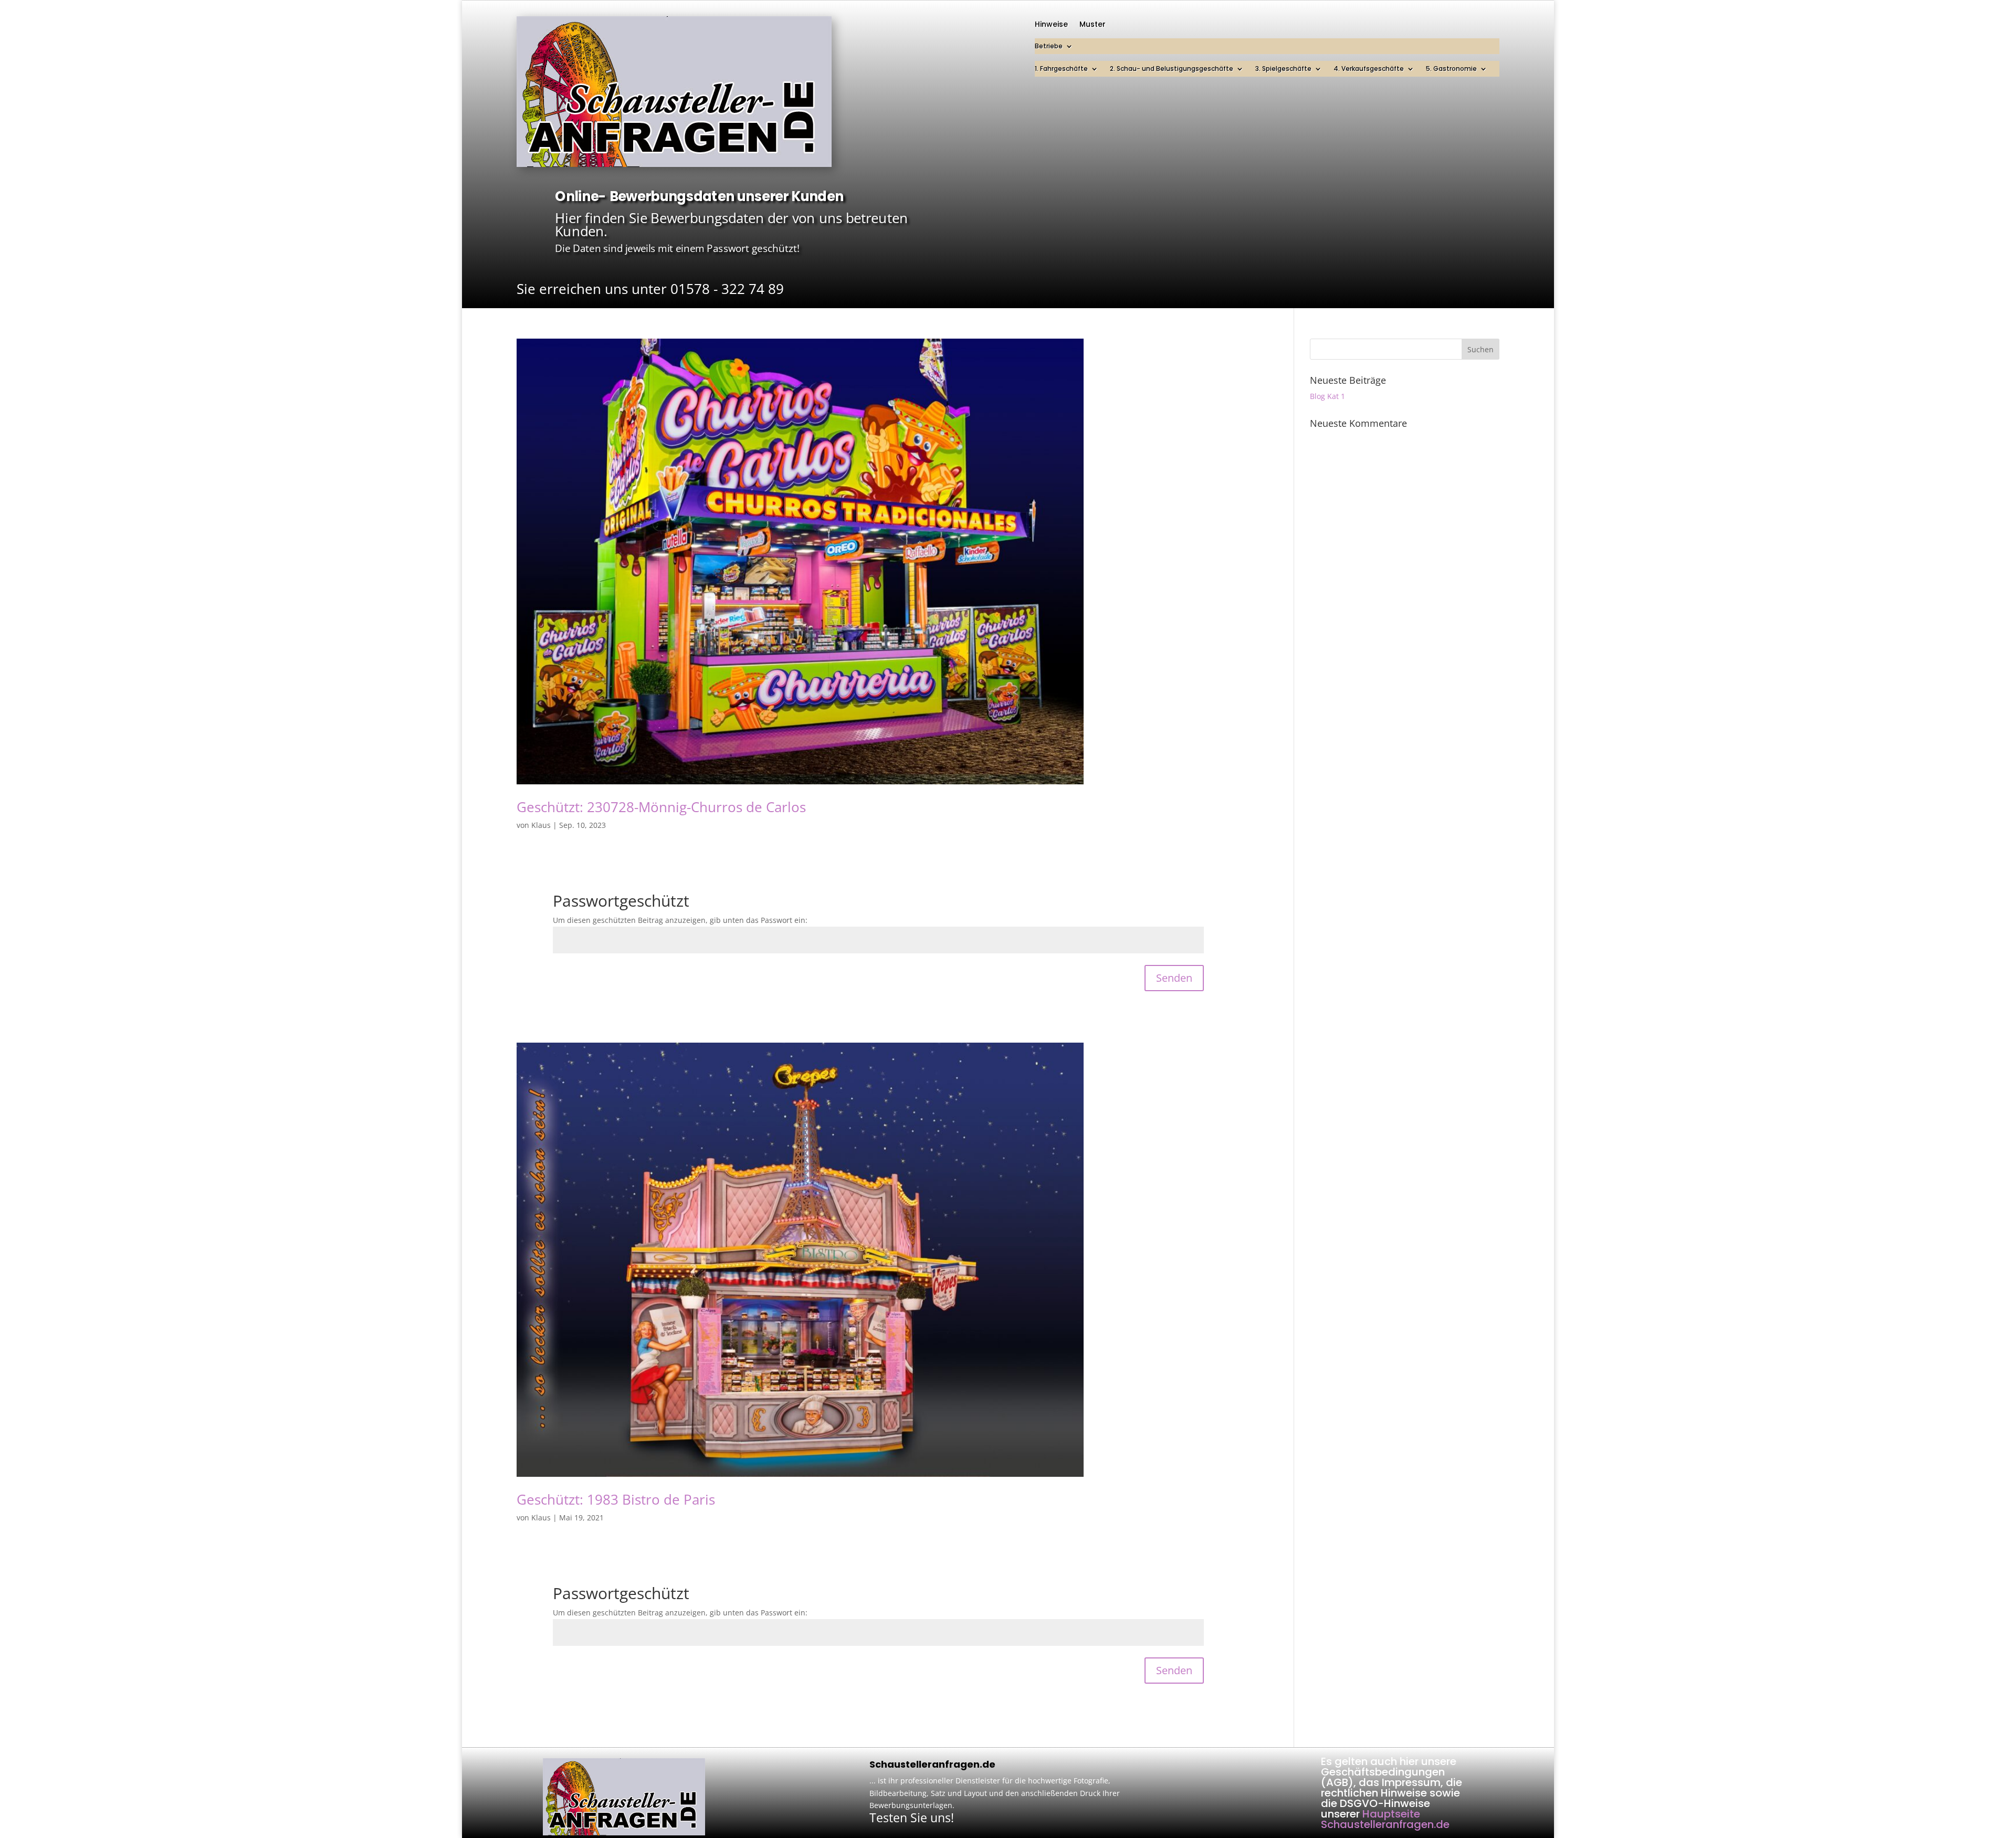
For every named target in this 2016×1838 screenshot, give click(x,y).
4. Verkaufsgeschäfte (1369, 69)
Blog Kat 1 (1327, 396)
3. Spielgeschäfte (1283, 69)
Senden (1174, 978)
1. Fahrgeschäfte (1061, 69)
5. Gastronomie (1451, 69)
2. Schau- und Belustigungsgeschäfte (1172, 69)
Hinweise (1051, 25)
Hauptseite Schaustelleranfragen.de (1385, 1819)
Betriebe (1049, 46)
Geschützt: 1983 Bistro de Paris (616, 1499)
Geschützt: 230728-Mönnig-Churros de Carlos (661, 807)
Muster (1093, 25)
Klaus (541, 825)
